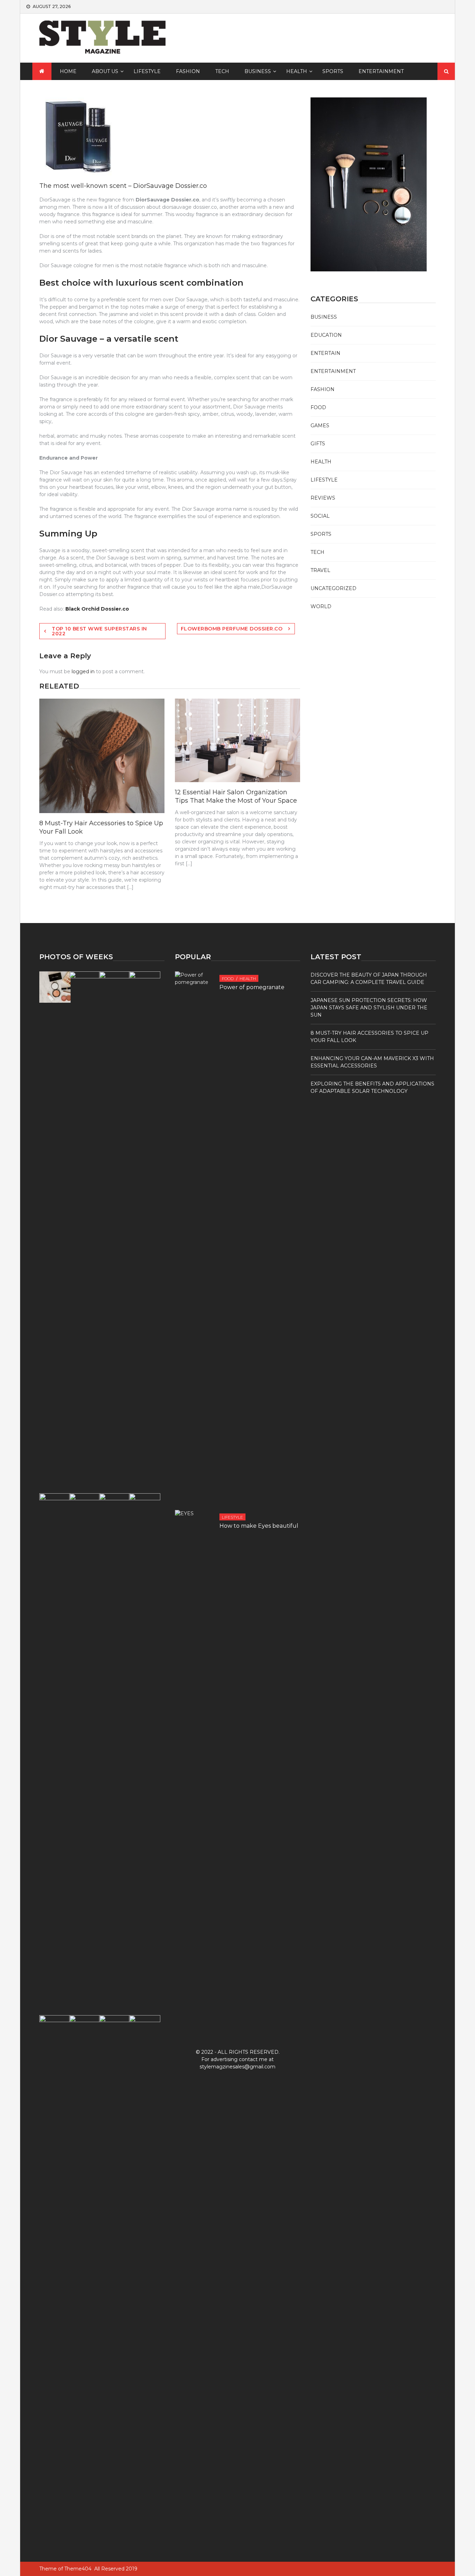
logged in (83, 671)
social (320, 516)
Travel (320, 570)
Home (68, 71)
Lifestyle (147, 71)
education (326, 335)
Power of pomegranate (252, 987)
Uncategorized (333, 588)
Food (318, 407)
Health (297, 71)
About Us (105, 71)
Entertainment (381, 71)
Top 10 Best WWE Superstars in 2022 (99, 631)
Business (258, 71)
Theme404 (78, 2569)
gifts (318, 444)
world (321, 606)
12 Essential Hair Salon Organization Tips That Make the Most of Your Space (236, 796)
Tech (222, 71)
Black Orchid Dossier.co (97, 609)
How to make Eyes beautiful (259, 1526)
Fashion (188, 71)
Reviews (323, 498)
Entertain (325, 353)
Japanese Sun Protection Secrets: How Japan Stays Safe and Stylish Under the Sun (369, 1008)
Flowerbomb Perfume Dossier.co (232, 629)
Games (320, 426)
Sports (333, 71)
